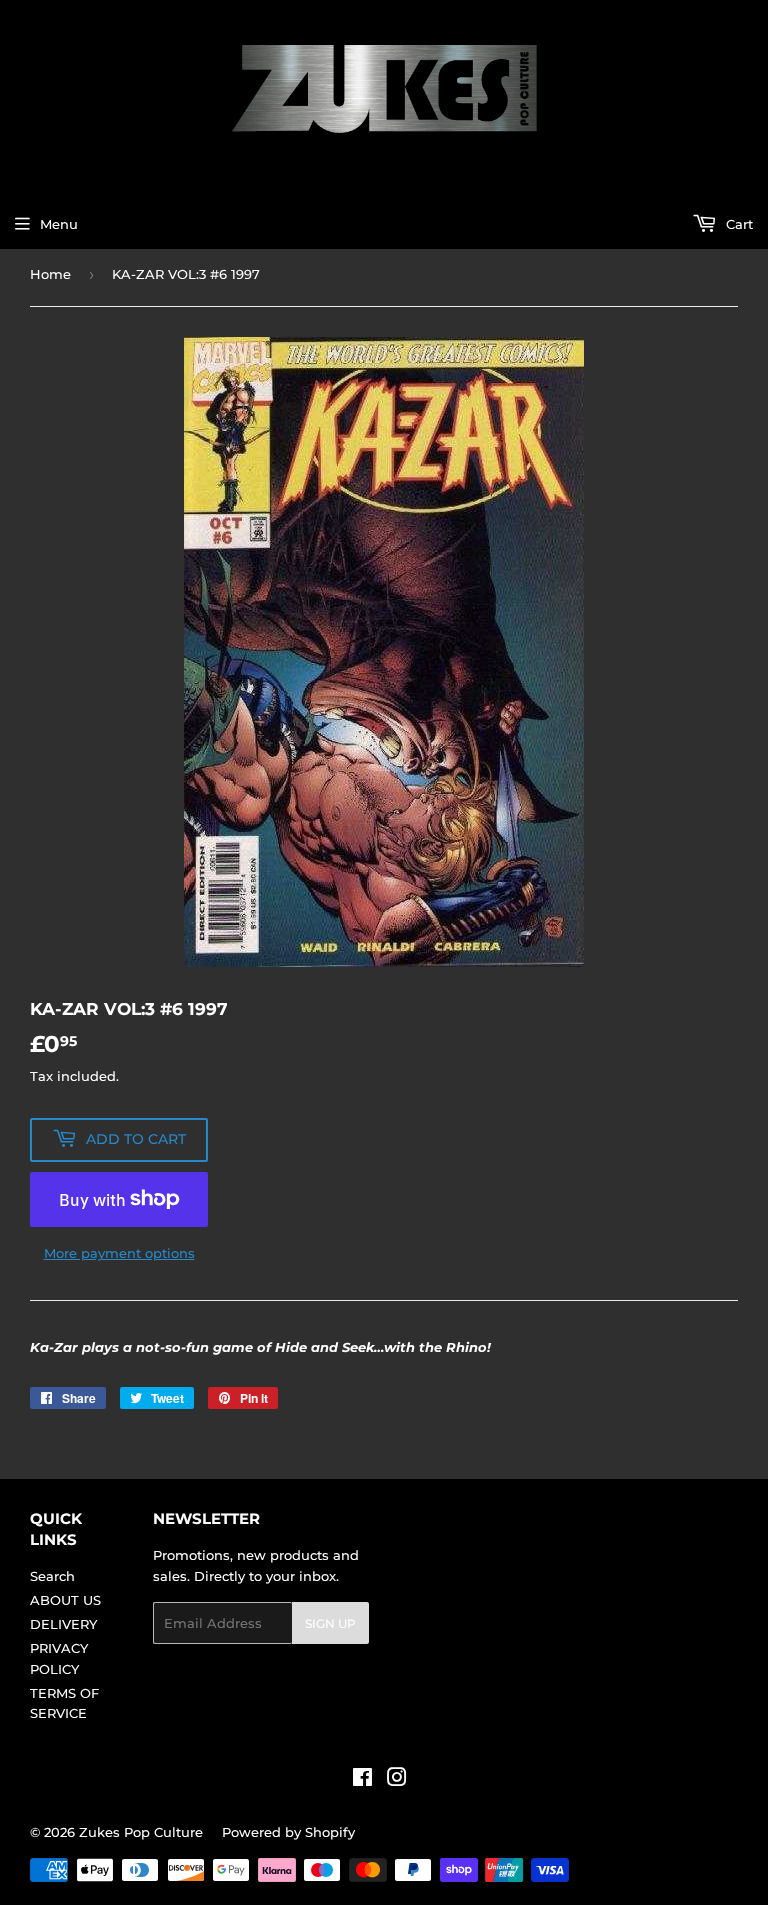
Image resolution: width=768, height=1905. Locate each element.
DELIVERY (63, 1624)
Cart (737, 224)
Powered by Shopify (288, 1832)
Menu (59, 224)
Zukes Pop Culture (141, 1832)
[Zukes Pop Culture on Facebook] (362, 1780)
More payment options (119, 1253)
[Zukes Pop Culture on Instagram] (397, 1780)
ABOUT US (65, 1600)
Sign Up (330, 1623)
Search (52, 1576)
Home (50, 274)
